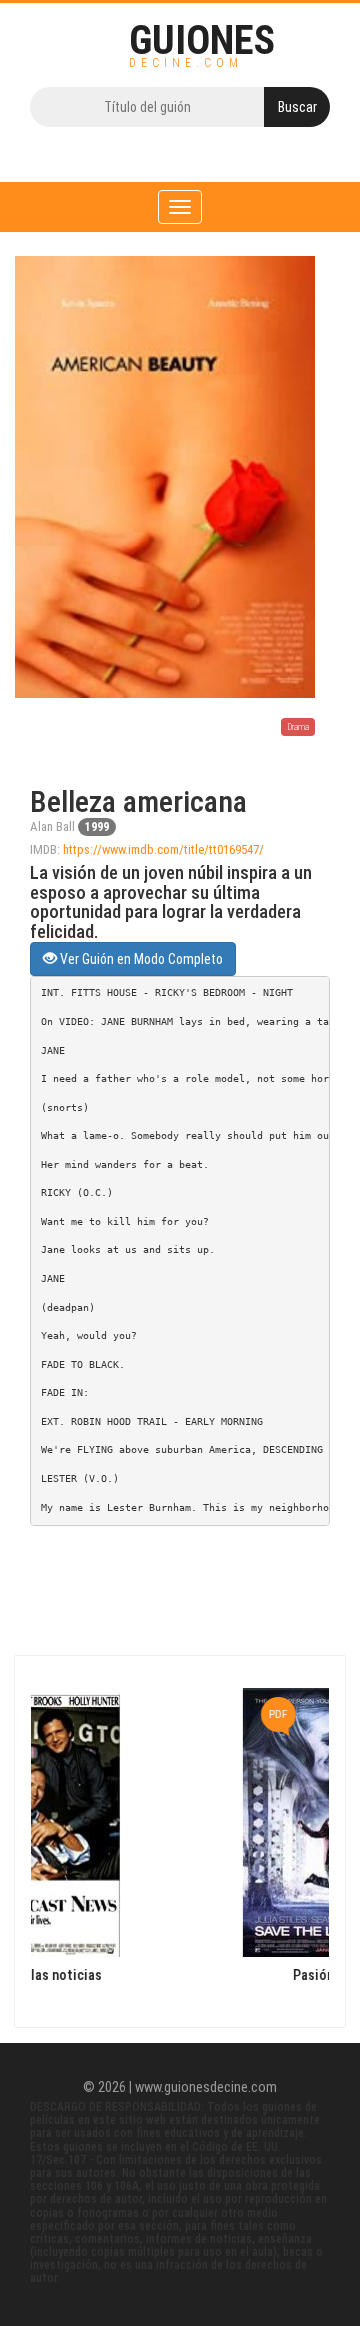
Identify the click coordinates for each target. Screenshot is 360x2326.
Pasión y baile (204, 1975)
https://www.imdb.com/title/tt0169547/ (163, 849)
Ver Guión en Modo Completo (140, 959)
